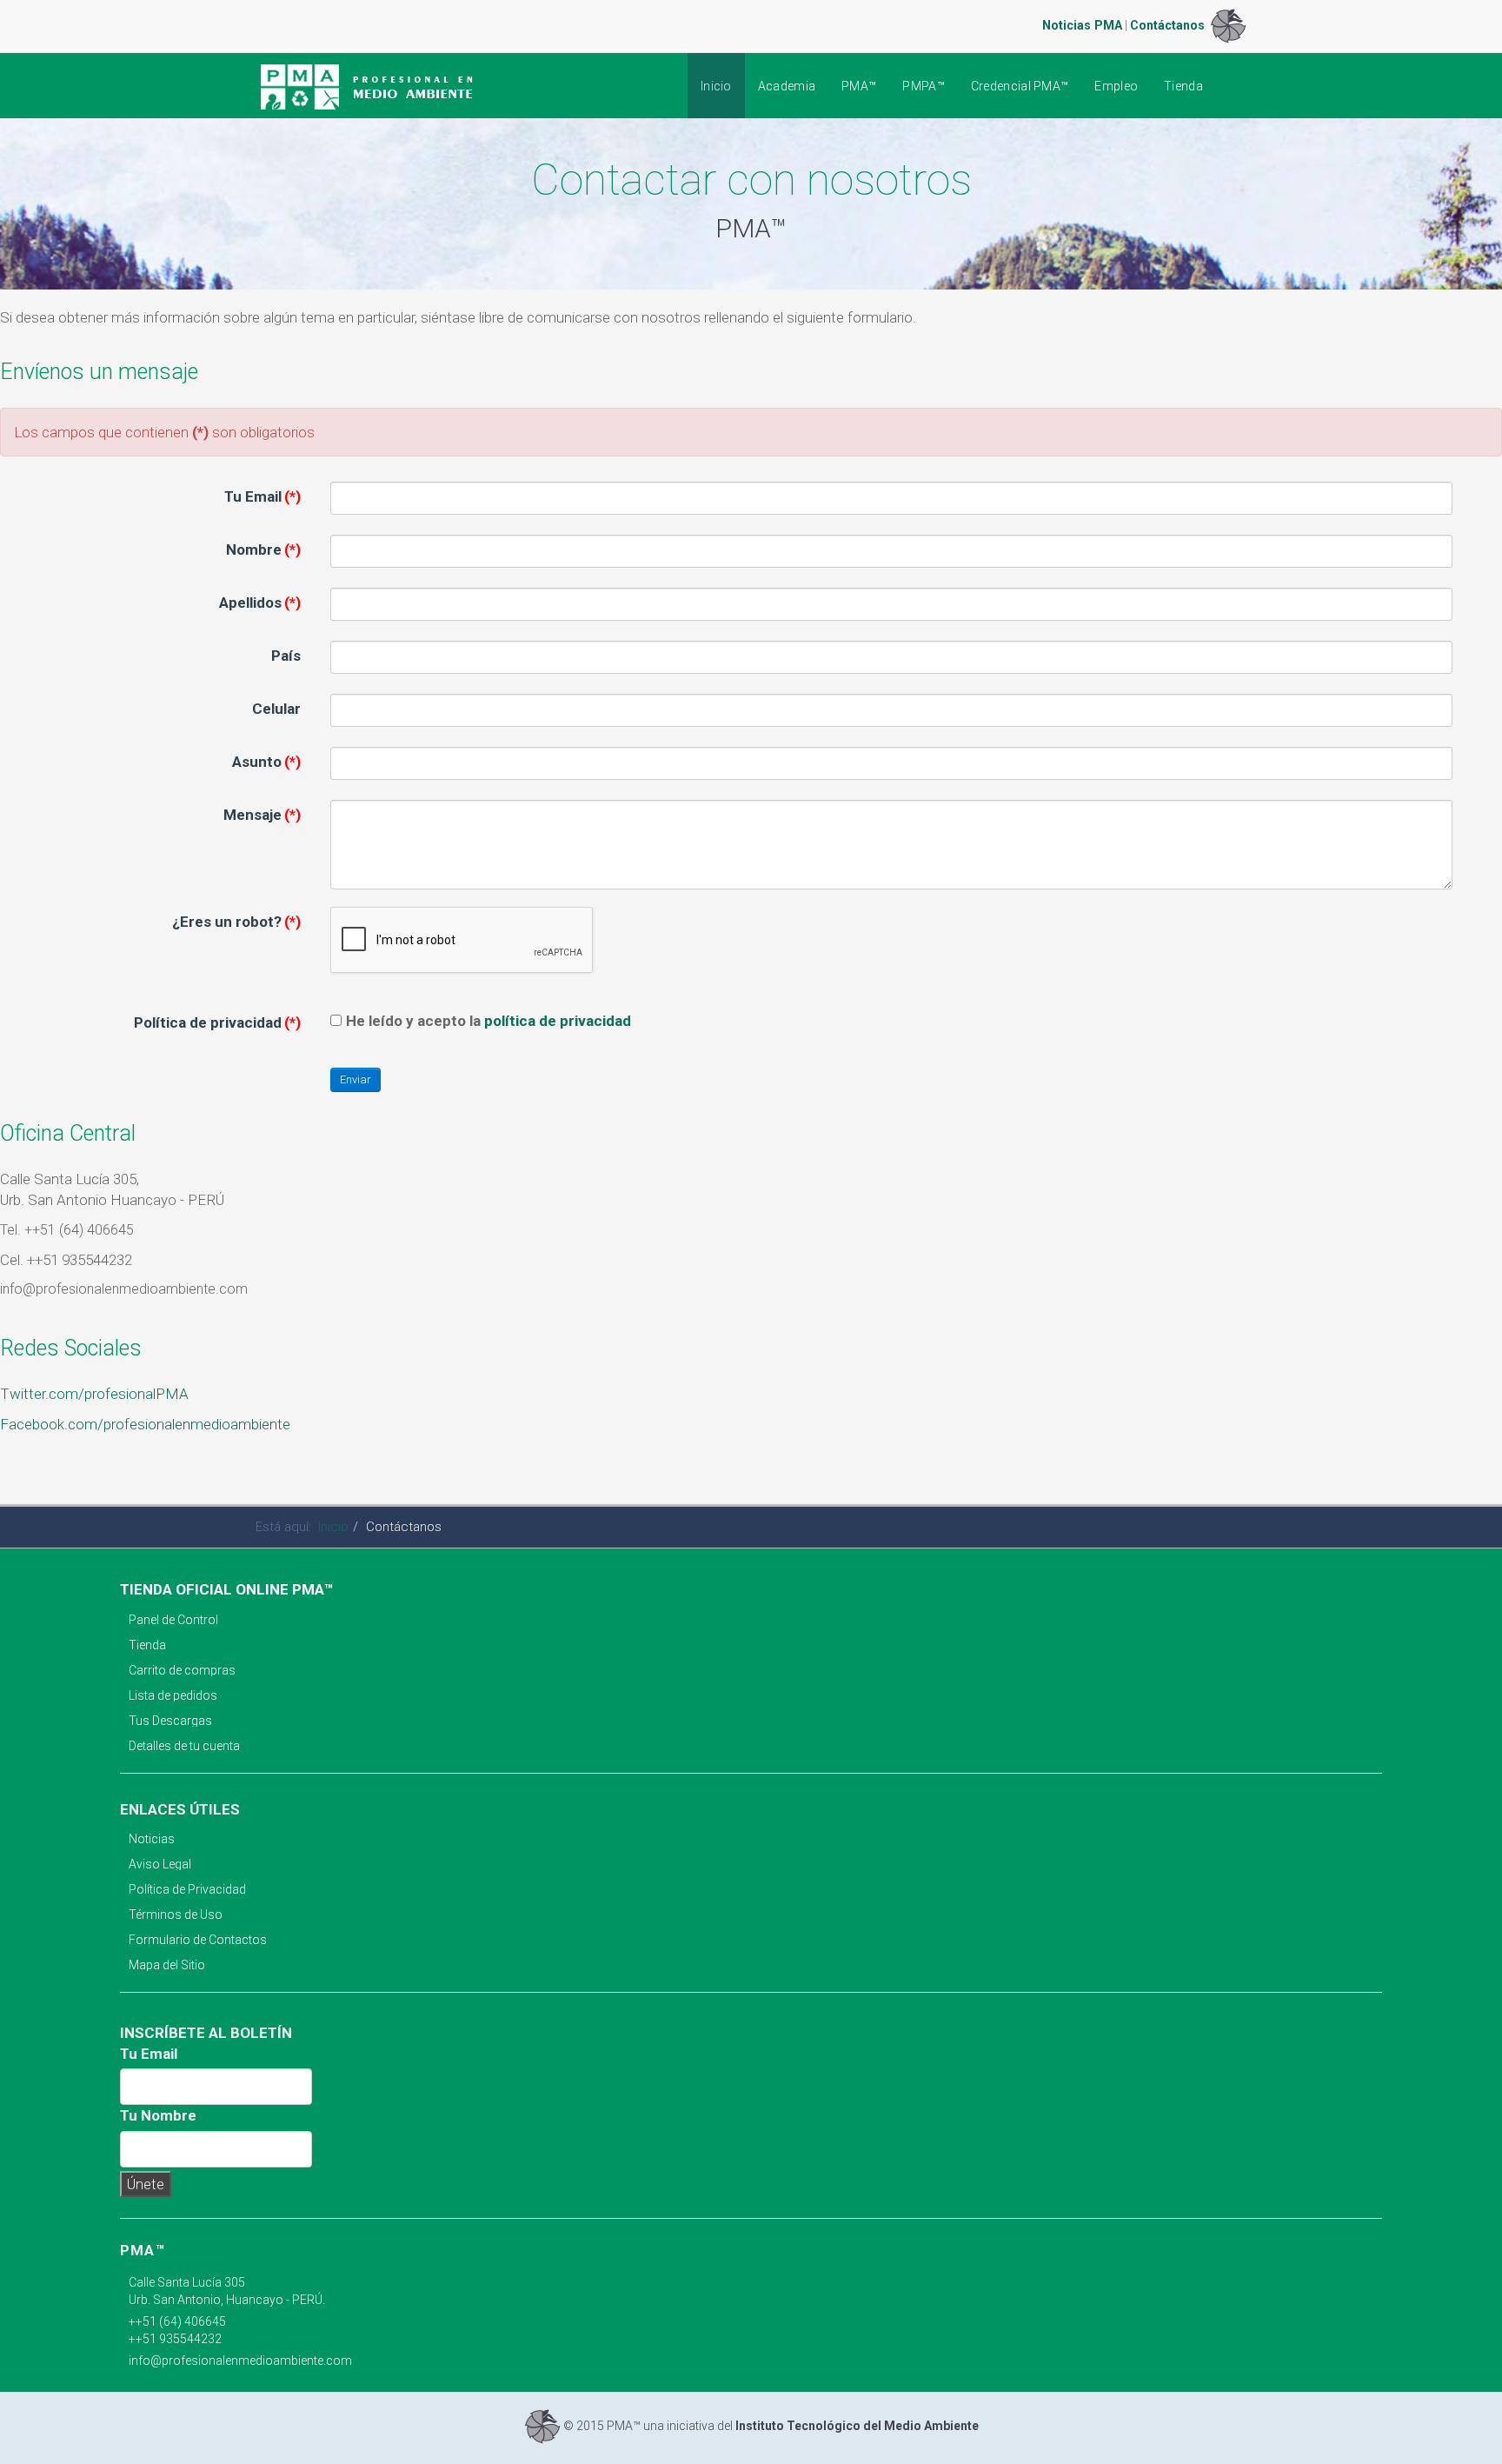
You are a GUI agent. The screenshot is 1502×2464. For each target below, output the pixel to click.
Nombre (263, 549)
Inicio (716, 86)
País (286, 656)
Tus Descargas (170, 1721)
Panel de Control (173, 1620)
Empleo (1116, 86)
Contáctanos (1167, 25)
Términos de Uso (176, 1915)
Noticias (152, 1839)
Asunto (266, 762)
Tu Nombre (158, 2115)
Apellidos (260, 603)
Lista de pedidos (173, 1695)
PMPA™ (924, 86)
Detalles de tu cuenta (184, 1746)
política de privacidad (558, 1021)
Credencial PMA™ (1020, 86)
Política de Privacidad (187, 1889)
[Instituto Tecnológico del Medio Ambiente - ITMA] (1228, 25)
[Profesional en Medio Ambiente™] (368, 87)
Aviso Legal (160, 1864)
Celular (276, 709)
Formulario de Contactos (198, 1940)
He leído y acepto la (488, 1021)
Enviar (356, 1079)
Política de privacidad (217, 1022)
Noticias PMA (1082, 25)
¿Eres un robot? (236, 922)
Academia (787, 86)
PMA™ (859, 86)
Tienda (1183, 86)
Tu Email (263, 496)
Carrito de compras (182, 1670)
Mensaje (262, 815)
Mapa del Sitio (167, 1965)
